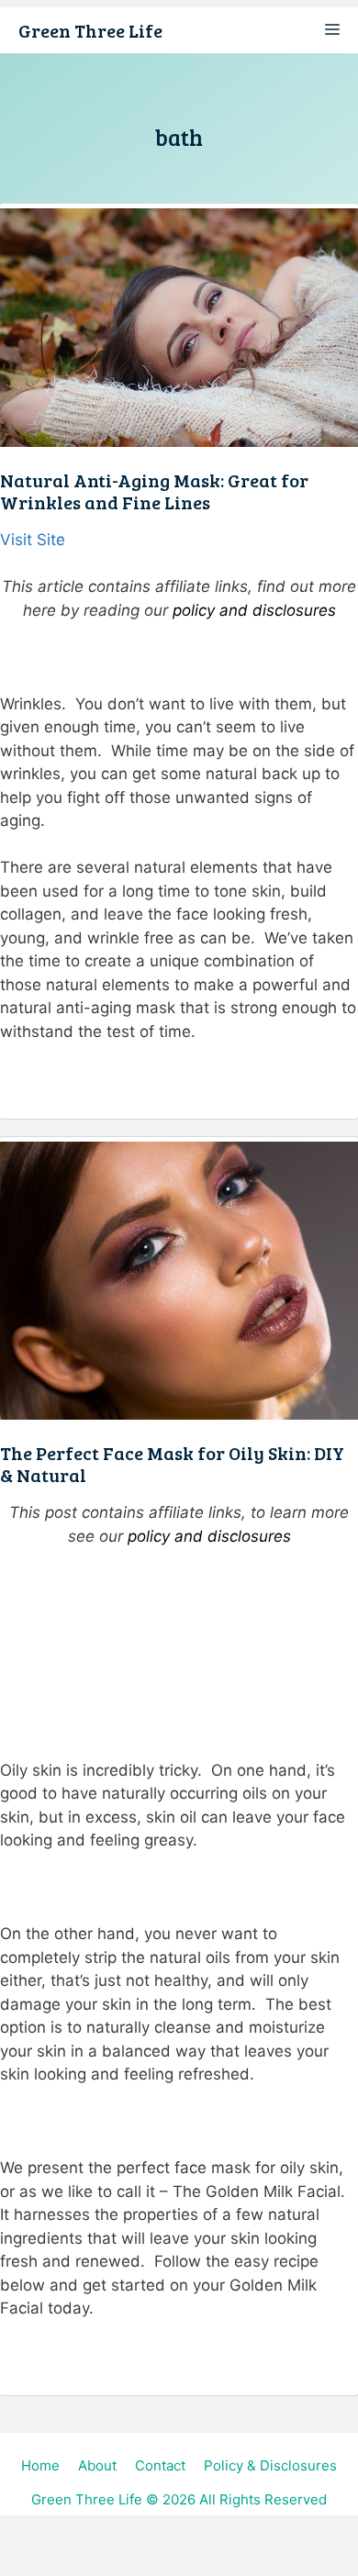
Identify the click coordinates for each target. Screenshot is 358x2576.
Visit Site (33, 540)
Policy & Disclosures (270, 2465)
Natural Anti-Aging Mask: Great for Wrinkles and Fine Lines (154, 491)
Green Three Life (90, 30)
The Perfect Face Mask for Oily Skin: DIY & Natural (172, 1464)
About (97, 2465)
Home (40, 2465)
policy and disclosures (254, 610)
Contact (160, 2465)
